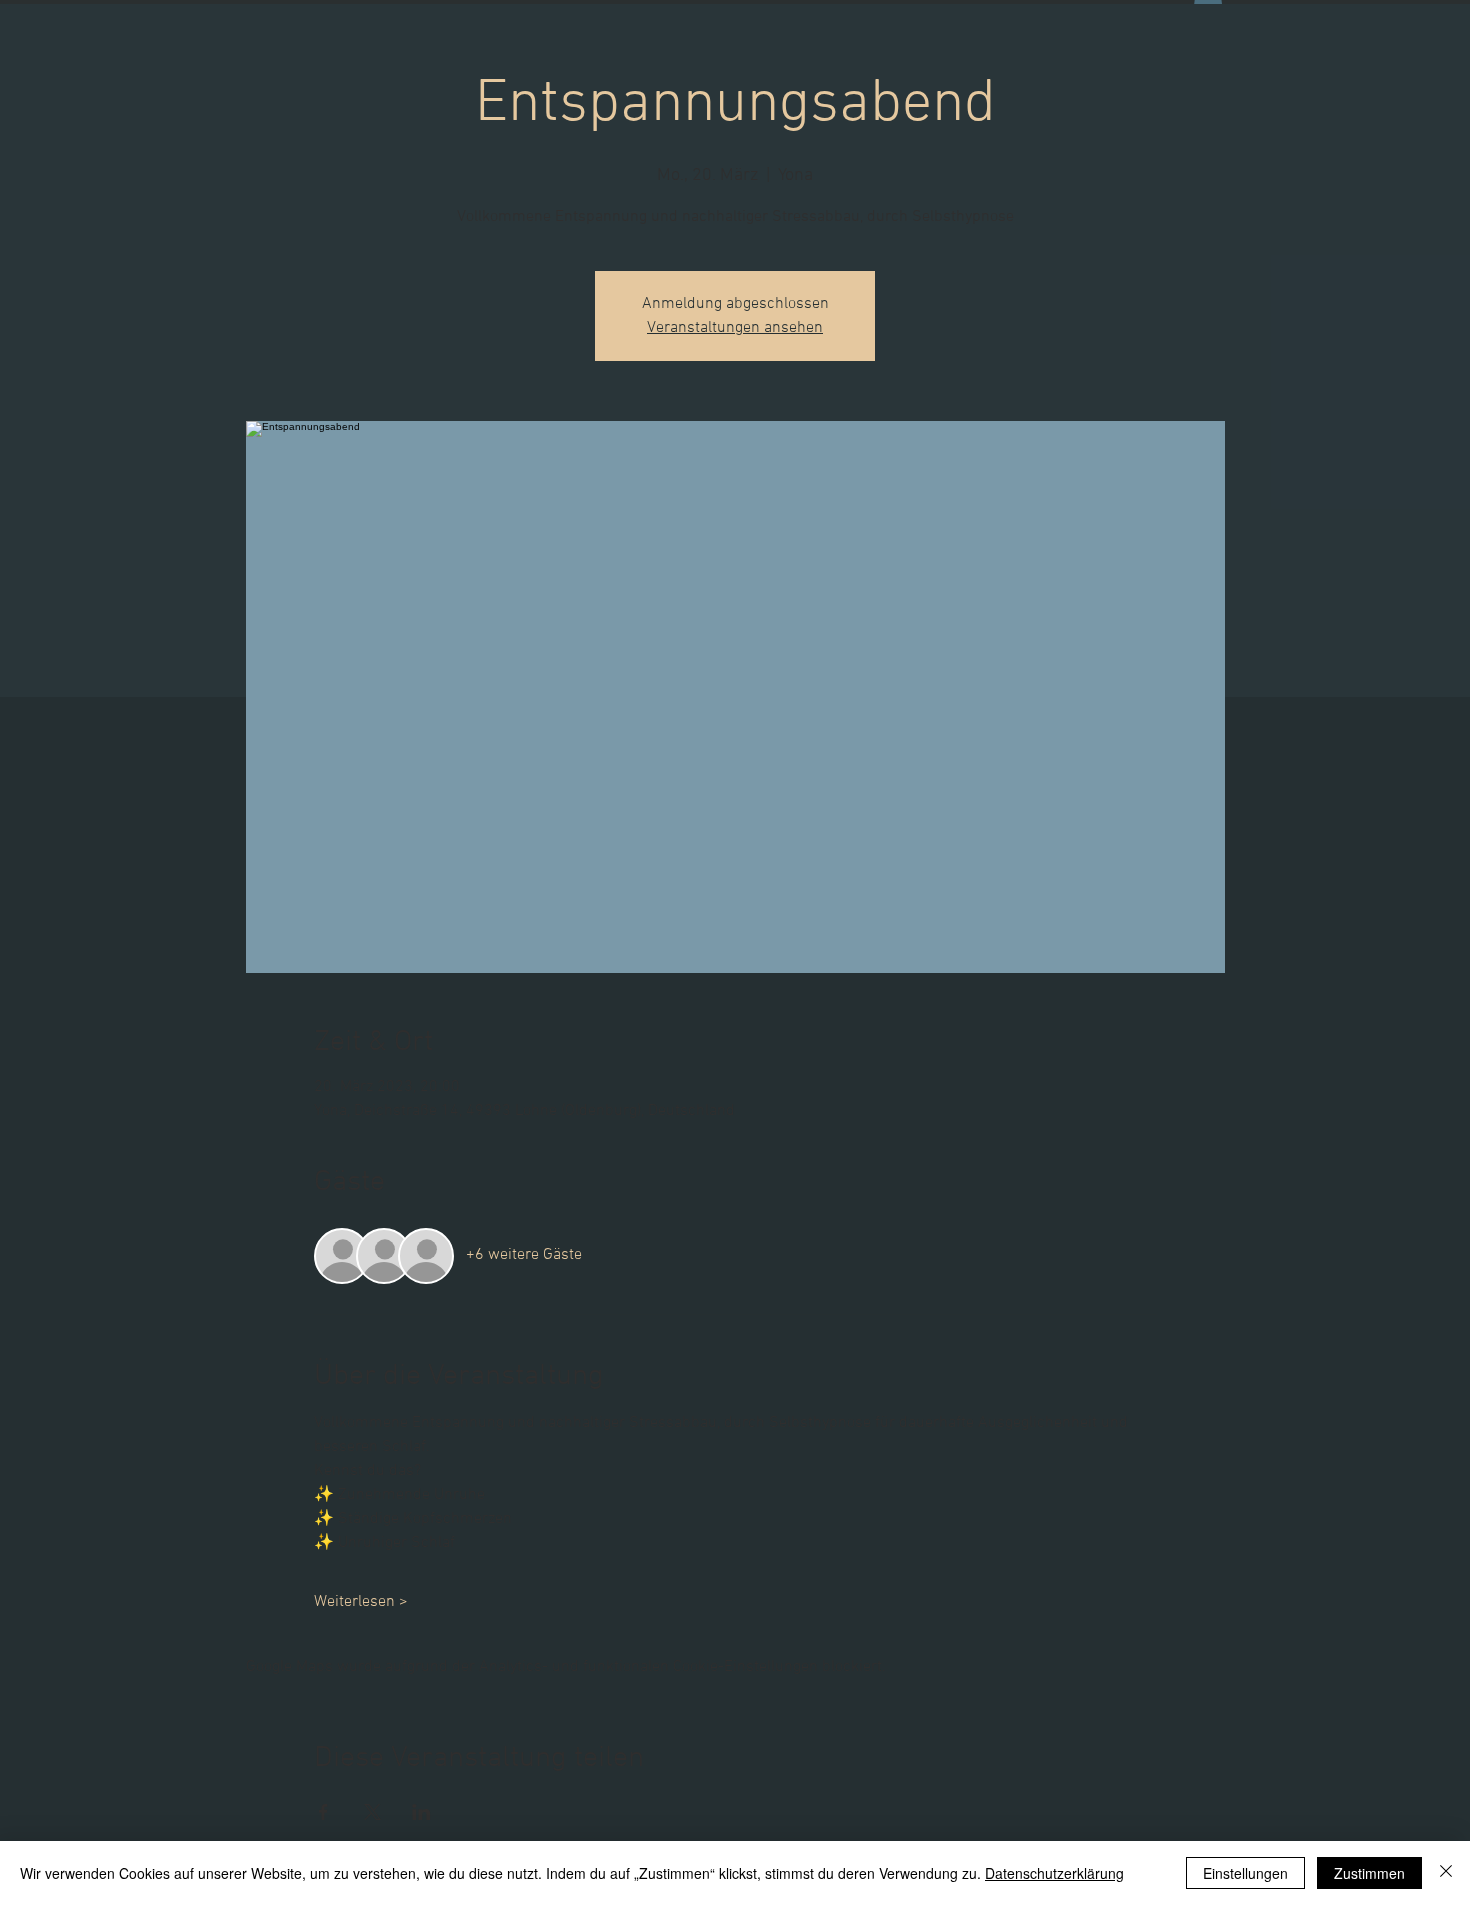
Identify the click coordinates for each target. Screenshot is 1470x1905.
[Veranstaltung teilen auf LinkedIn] (421, 1812)
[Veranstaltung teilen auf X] (372, 1812)
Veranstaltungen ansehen (735, 328)
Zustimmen (1369, 1873)
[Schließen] (1446, 1873)
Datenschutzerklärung (1054, 1873)
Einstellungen (1245, 1873)
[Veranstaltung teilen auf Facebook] (323, 1812)
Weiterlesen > (361, 1602)
